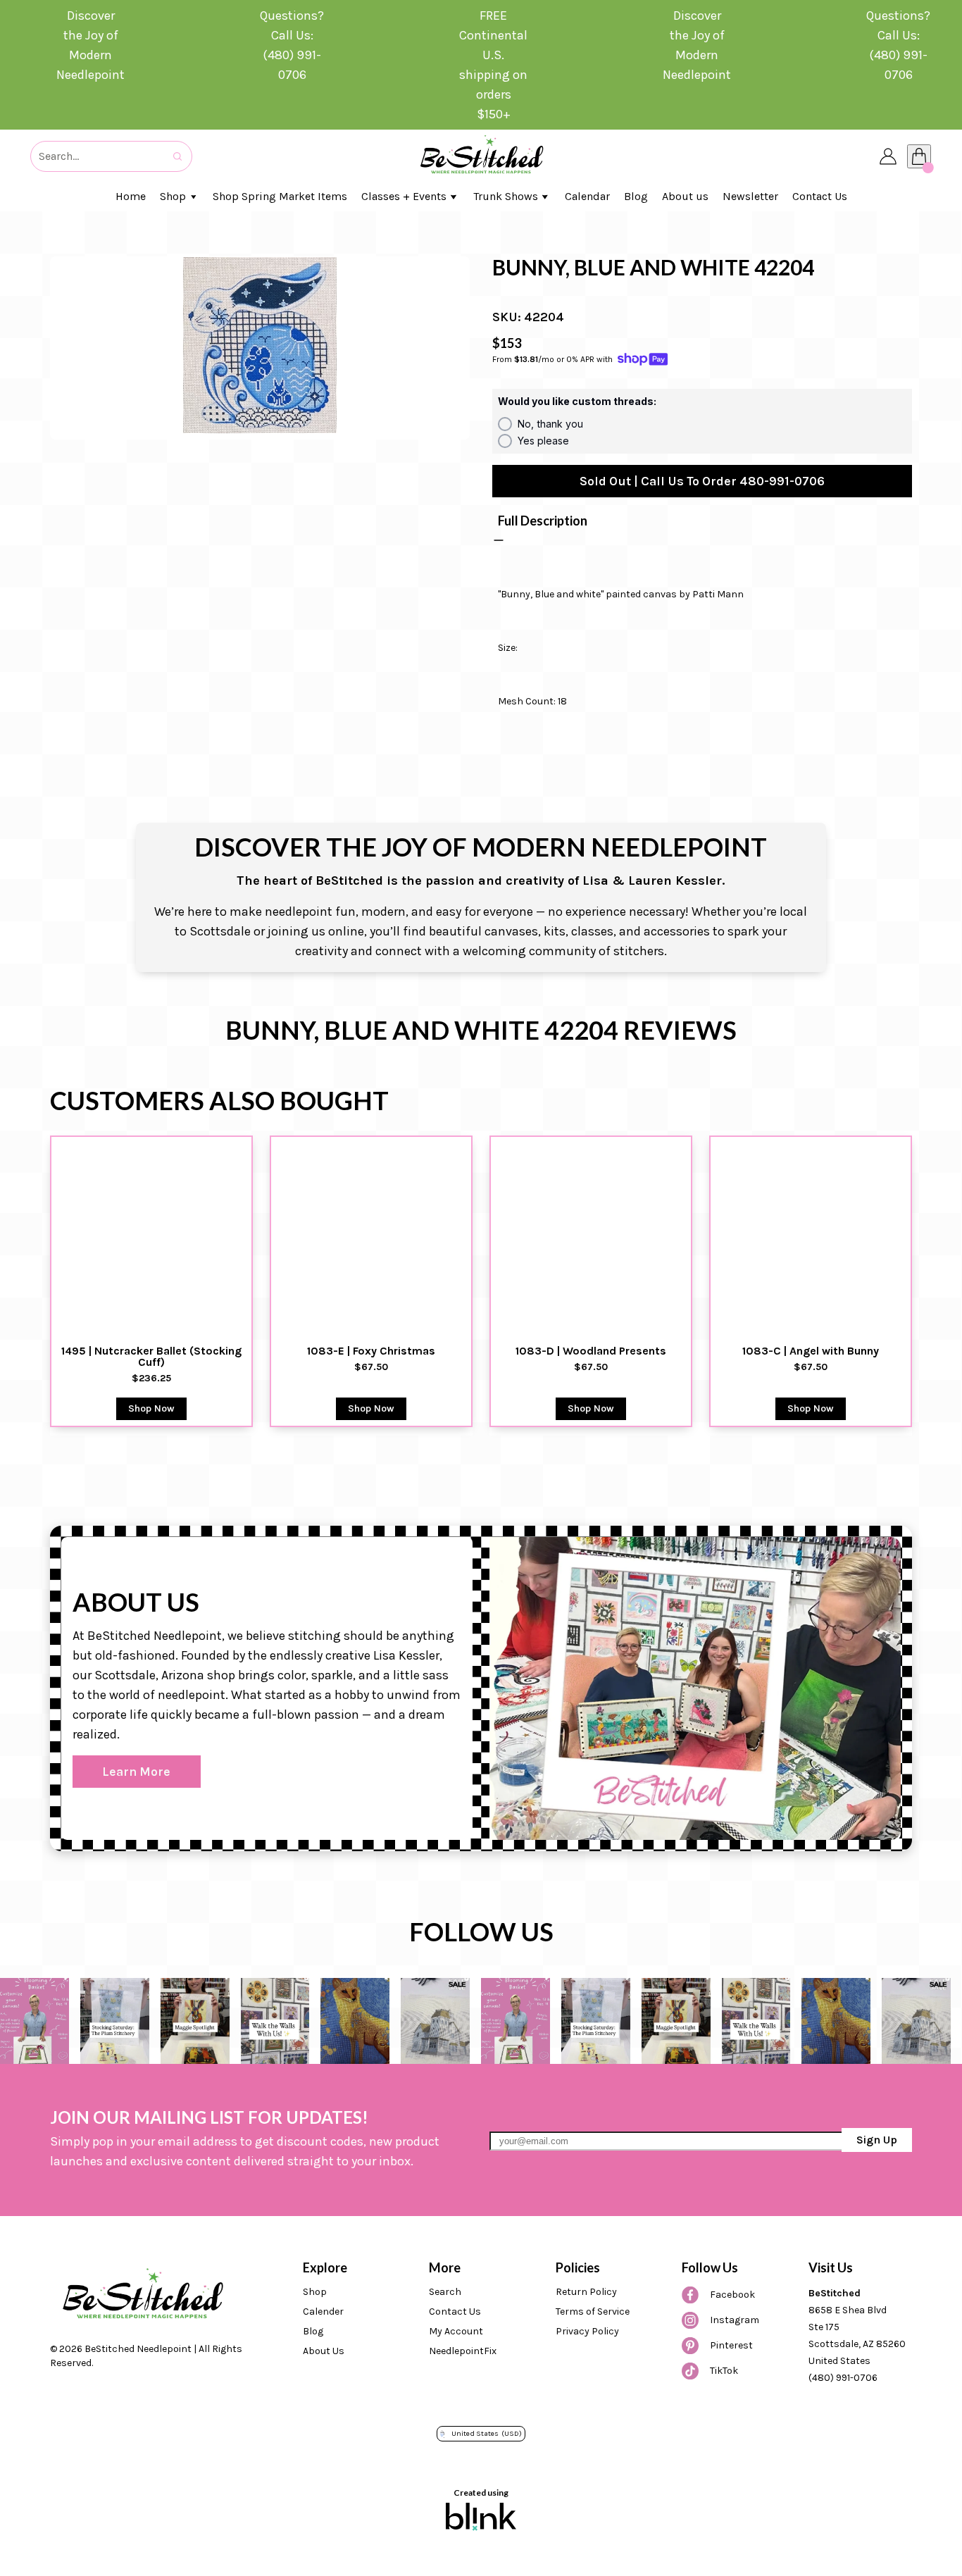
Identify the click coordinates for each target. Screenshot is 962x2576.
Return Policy (586, 2292)
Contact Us (455, 2311)
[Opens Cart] (919, 156)
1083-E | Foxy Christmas (371, 1351)
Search (445, 2292)
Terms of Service (593, 2311)
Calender (323, 2311)
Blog (313, 2331)
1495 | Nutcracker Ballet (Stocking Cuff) (153, 1357)
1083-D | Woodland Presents (591, 1351)
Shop (315, 2292)
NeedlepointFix (463, 2351)
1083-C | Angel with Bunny (811, 1351)
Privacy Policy (587, 2331)
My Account (456, 2331)
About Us (324, 2351)
